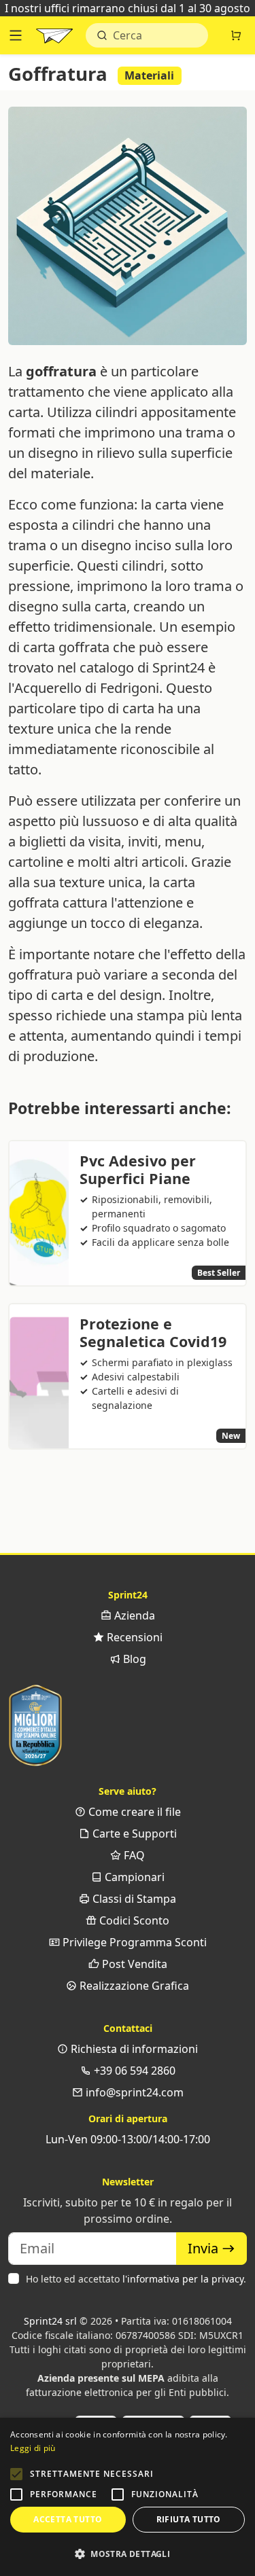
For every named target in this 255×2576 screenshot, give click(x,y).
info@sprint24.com (133, 2092)
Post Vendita (133, 1964)
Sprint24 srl (50, 2321)
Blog (133, 1659)
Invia (205, 2248)
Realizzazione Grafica (133, 1986)
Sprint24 (54, 39)
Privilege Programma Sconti (133, 1942)
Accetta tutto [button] (68, 2519)
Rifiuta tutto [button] (189, 2519)
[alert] (128, 2497)
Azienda (133, 1615)
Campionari (133, 1877)
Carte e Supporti (133, 1833)
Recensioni (133, 1637)
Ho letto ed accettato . (136, 2279)
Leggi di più (33, 2448)
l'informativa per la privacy (183, 2279)
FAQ (133, 1855)
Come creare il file (133, 1812)
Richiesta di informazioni (133, 2049)
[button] (16, 2474)
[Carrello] (236, 35)
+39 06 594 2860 (133, 2071)
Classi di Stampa (133, 1899)
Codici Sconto (133, 1920)
